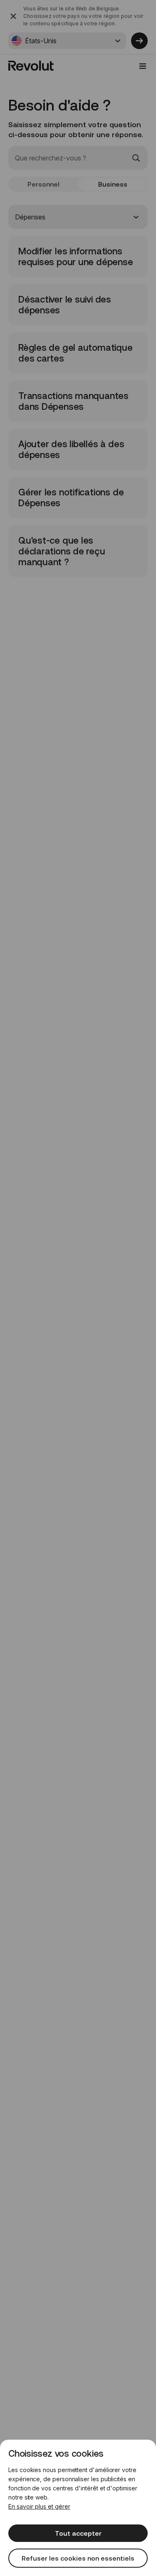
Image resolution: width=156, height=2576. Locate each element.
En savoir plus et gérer (39, 2506)
